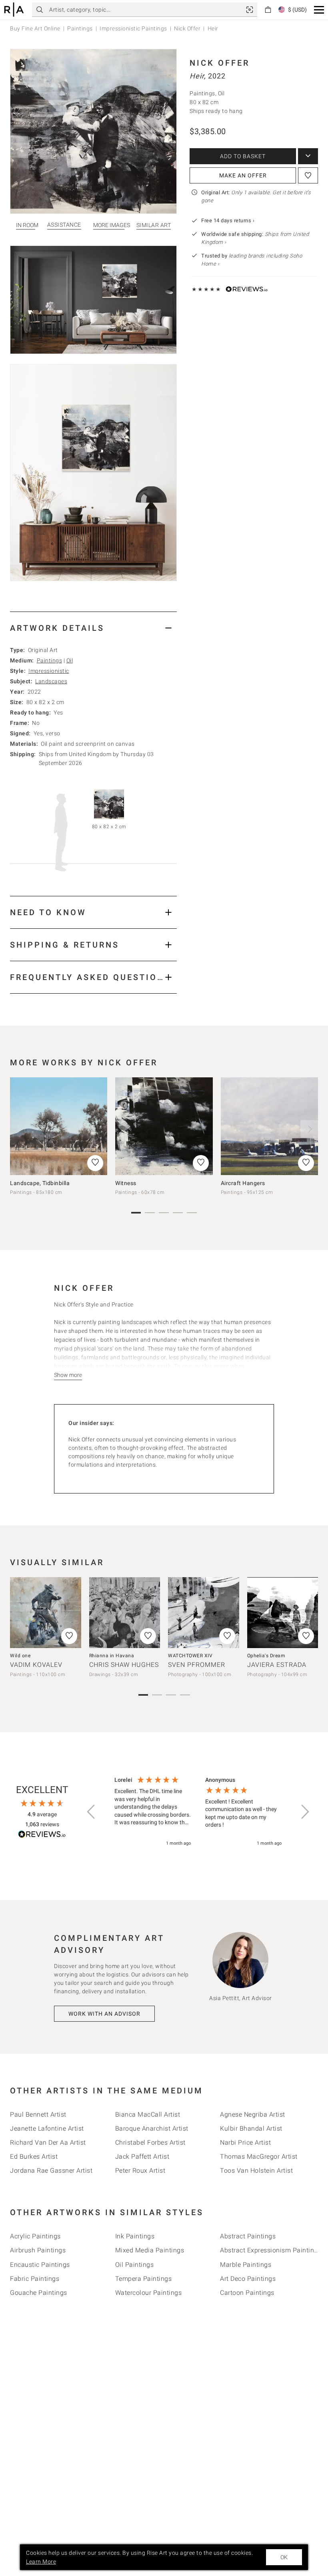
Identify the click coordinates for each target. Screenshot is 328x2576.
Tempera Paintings (144, 2279)
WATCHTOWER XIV (190, 1656)
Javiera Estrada (277, 1665)
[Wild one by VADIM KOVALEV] (46, 1613)
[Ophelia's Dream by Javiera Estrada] (283, 1613)
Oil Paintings (135, 2265)
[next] (309, 1129)
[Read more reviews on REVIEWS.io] (42, 1835)
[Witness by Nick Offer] (164, 1126)
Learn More (41, 2562)
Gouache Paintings (39, 2293)
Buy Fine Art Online (35, 28)
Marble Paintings (246, 2265)
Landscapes (51, 681)
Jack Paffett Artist (142, 2156)
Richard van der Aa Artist (48, 2142)
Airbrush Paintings (38, 2250)
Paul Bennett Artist (38, 2114)
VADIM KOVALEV (36, 1665)
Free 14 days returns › (228, 220)
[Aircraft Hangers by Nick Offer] (269, 1126)
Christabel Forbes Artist (150, 2142)
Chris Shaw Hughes (124, 1665)
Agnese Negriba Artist (253, 2114)
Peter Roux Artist (140, 2170)
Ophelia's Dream (266, 1656)
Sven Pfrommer (197, 1665)
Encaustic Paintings (40, 2265)
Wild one (20, 1656)
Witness (126, 1183)
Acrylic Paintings (35, 2236)
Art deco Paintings (248, 2279)
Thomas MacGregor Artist (259, 2156)
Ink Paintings (135, 2236)
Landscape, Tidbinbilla (40, 1183)
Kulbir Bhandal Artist (251, 2128)
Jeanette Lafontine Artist (47, 2128)
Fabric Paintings (35, 2279)
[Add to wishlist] (308, 175)
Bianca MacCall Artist (148, 2114)
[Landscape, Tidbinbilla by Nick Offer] (59, 1126)
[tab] (93, 628)
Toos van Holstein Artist (256, 2170)
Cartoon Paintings (247, 2293)
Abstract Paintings (248, 2236)
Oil (70, 660)
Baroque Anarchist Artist (152, 2128)
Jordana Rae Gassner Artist (51, 2170)
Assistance (64, 225)
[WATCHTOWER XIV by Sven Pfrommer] (204, 1613)
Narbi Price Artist (245, 2142)
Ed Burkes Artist (34, 2156)
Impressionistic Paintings (133, 28)
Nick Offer (187, 28)
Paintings (80, 28)
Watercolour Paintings (149, 2293)
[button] (319, 10)
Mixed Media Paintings (150, 2250)
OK (284, 2557)
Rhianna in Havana (112, 1656)
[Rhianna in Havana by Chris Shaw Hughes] (125, 1613)
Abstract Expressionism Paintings (271, 2250)
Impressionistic (49, 671)
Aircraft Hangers (243, 1183)
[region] (198, 1812)
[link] (250, 10)
